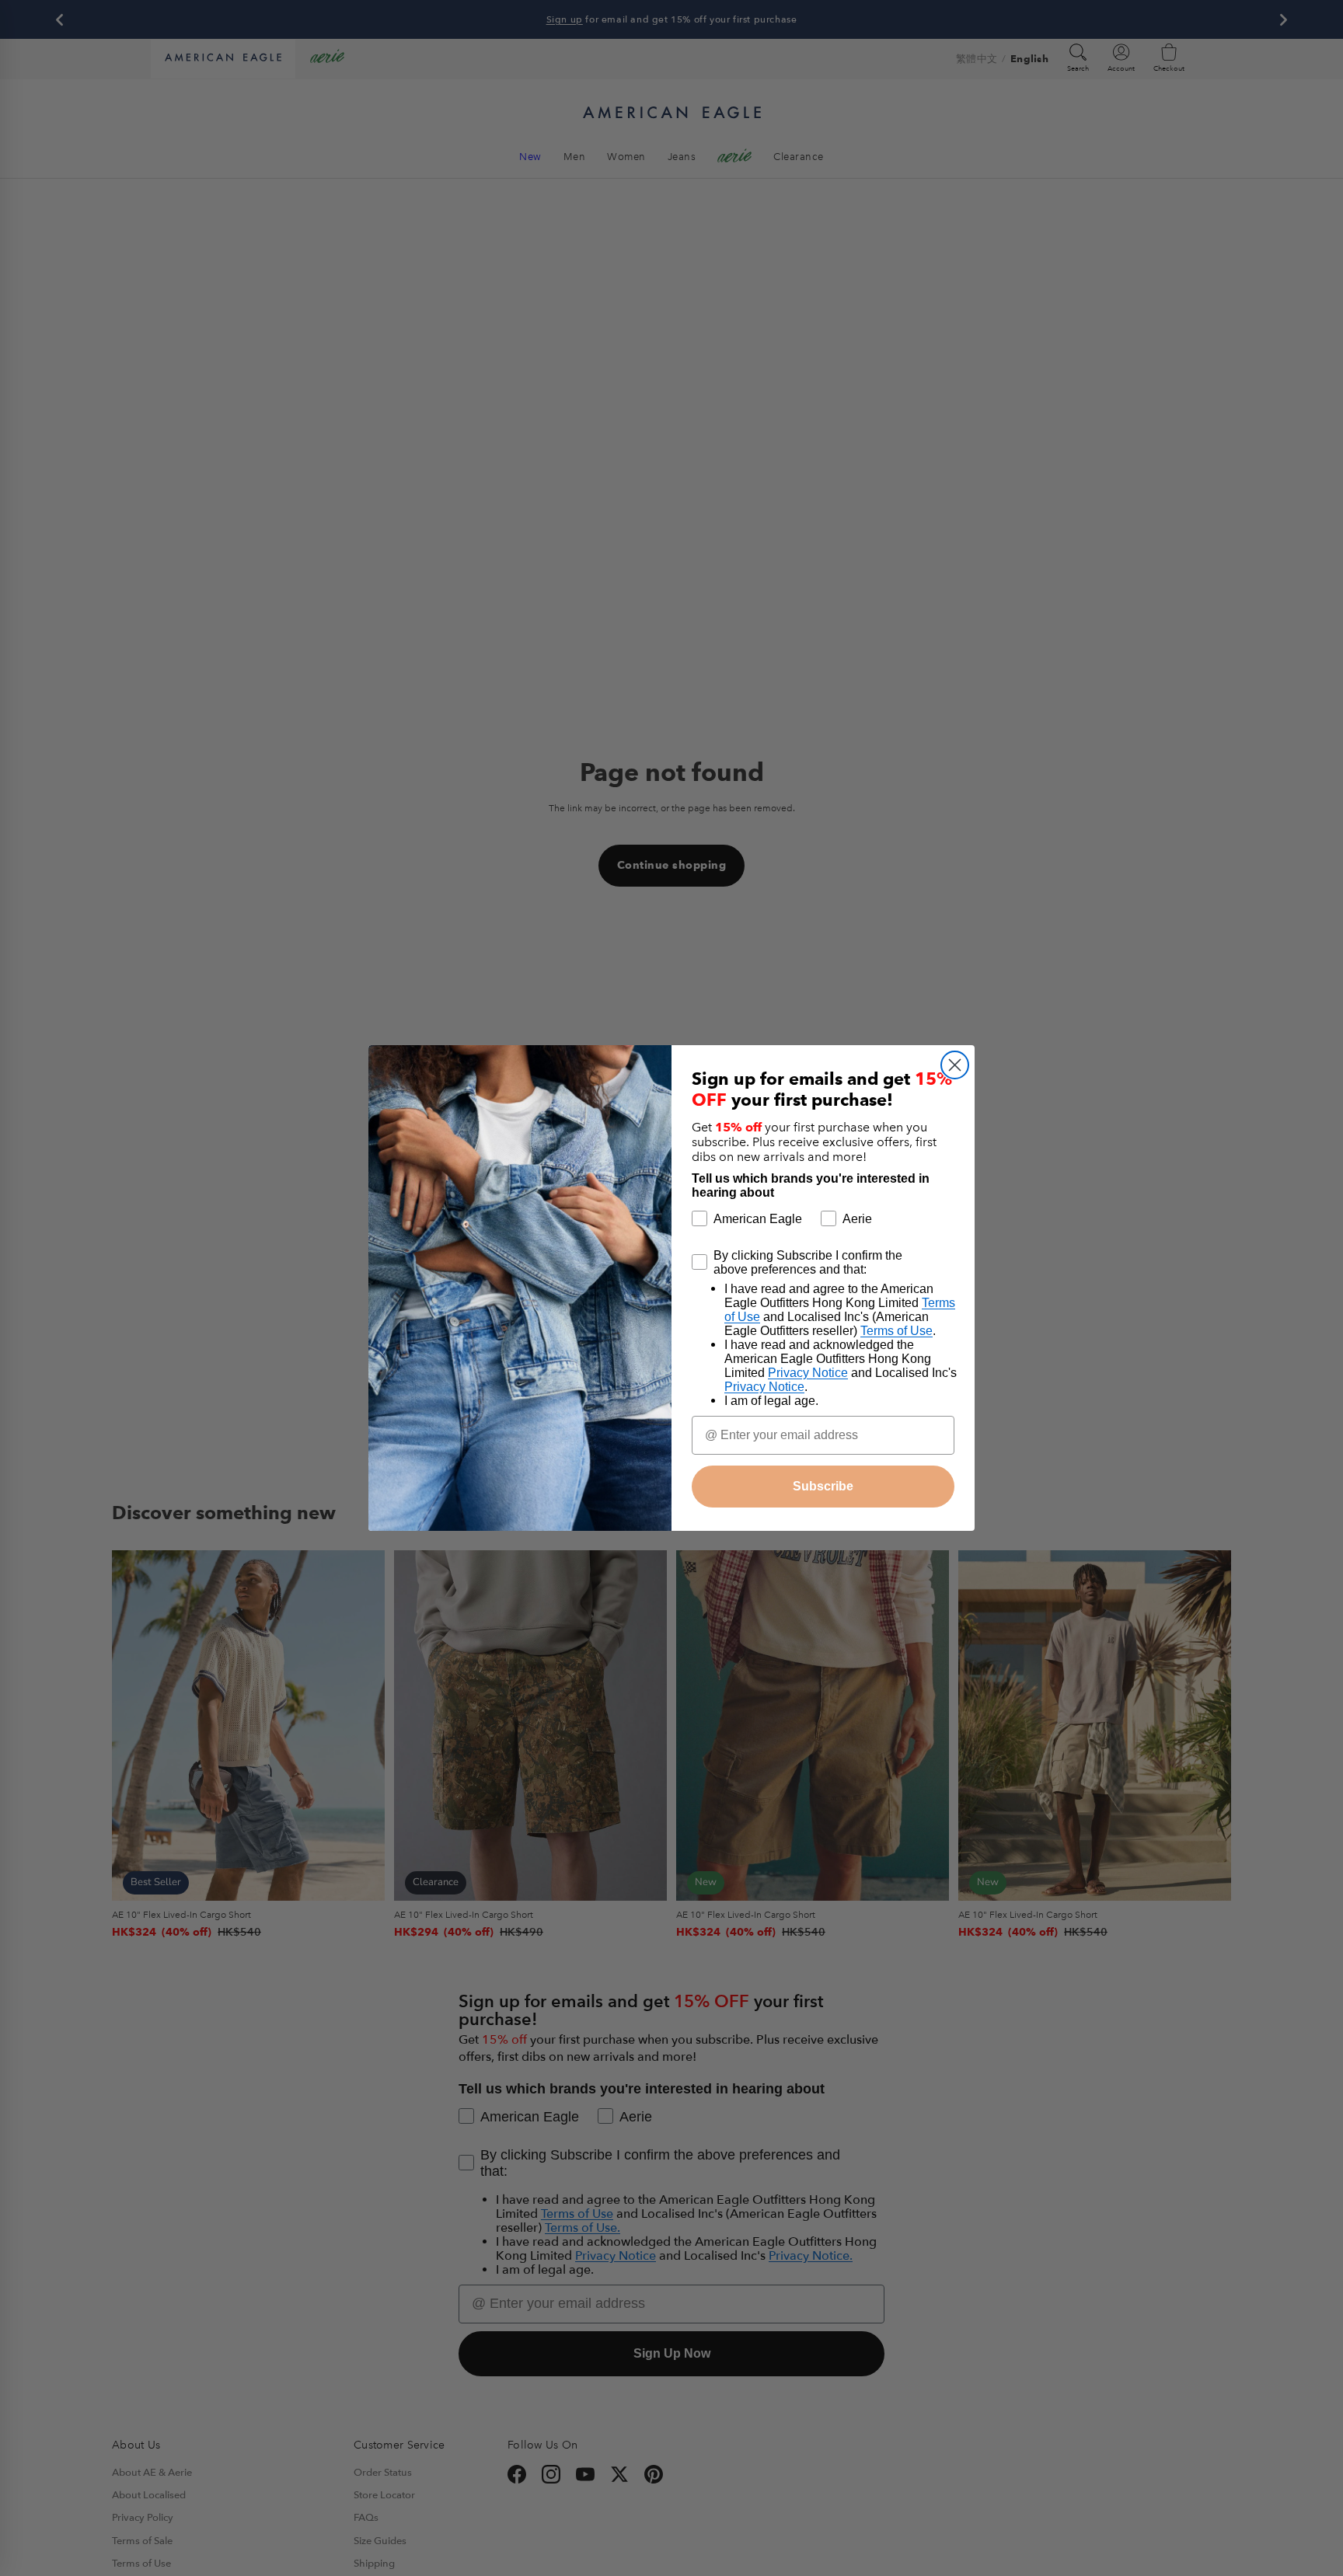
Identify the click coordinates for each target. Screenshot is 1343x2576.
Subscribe (823, 1486)
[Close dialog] (955, 1065)
